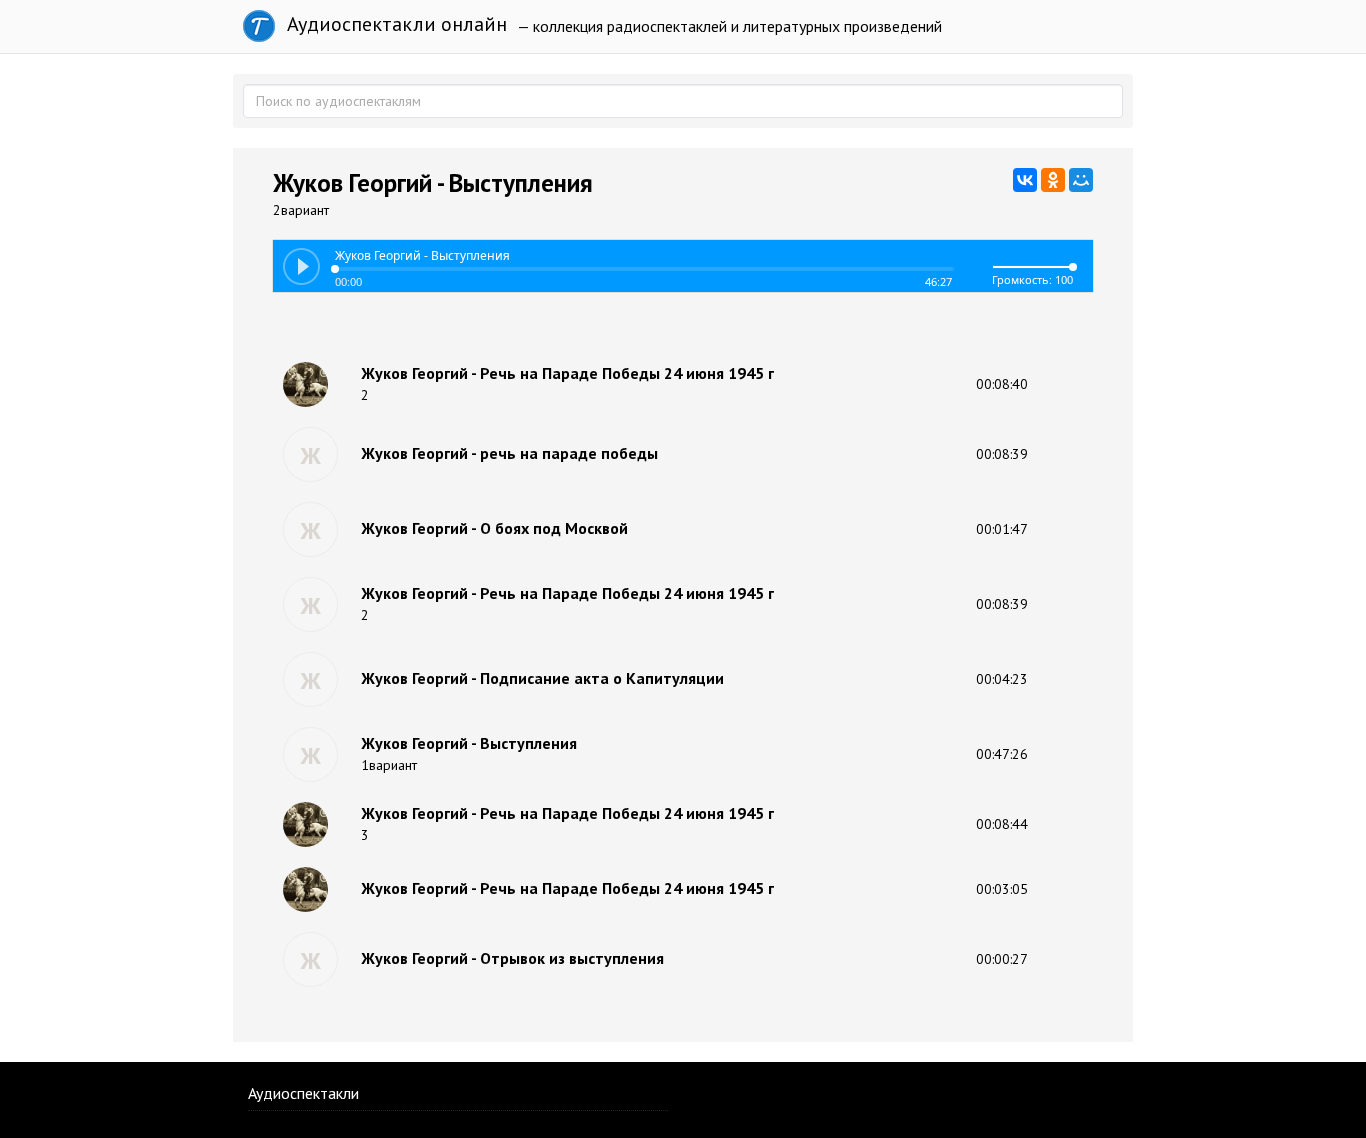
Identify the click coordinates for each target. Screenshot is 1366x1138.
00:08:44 (1002, 824)
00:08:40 (1002, 384)
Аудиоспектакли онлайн (394, 24)
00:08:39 (1002, 454)
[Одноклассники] (1053, 180)
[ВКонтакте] (1025, 180)
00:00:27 (1002, 959)
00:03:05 (1002, 889)
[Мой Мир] (1081, 180)
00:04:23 (1002, 679)
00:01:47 (1002, 529)
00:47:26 (1002, 754)
